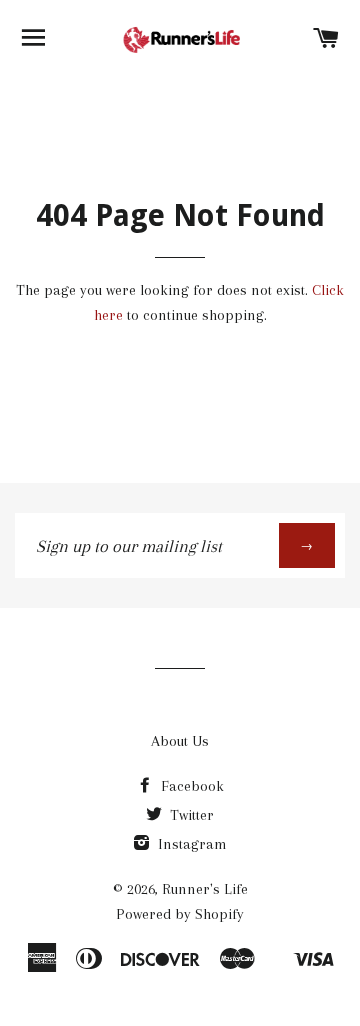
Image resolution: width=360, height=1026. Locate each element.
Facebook (190, 786)
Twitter (190, 815)
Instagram (190, 844)
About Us (180, 741)
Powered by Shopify (180, 914)
